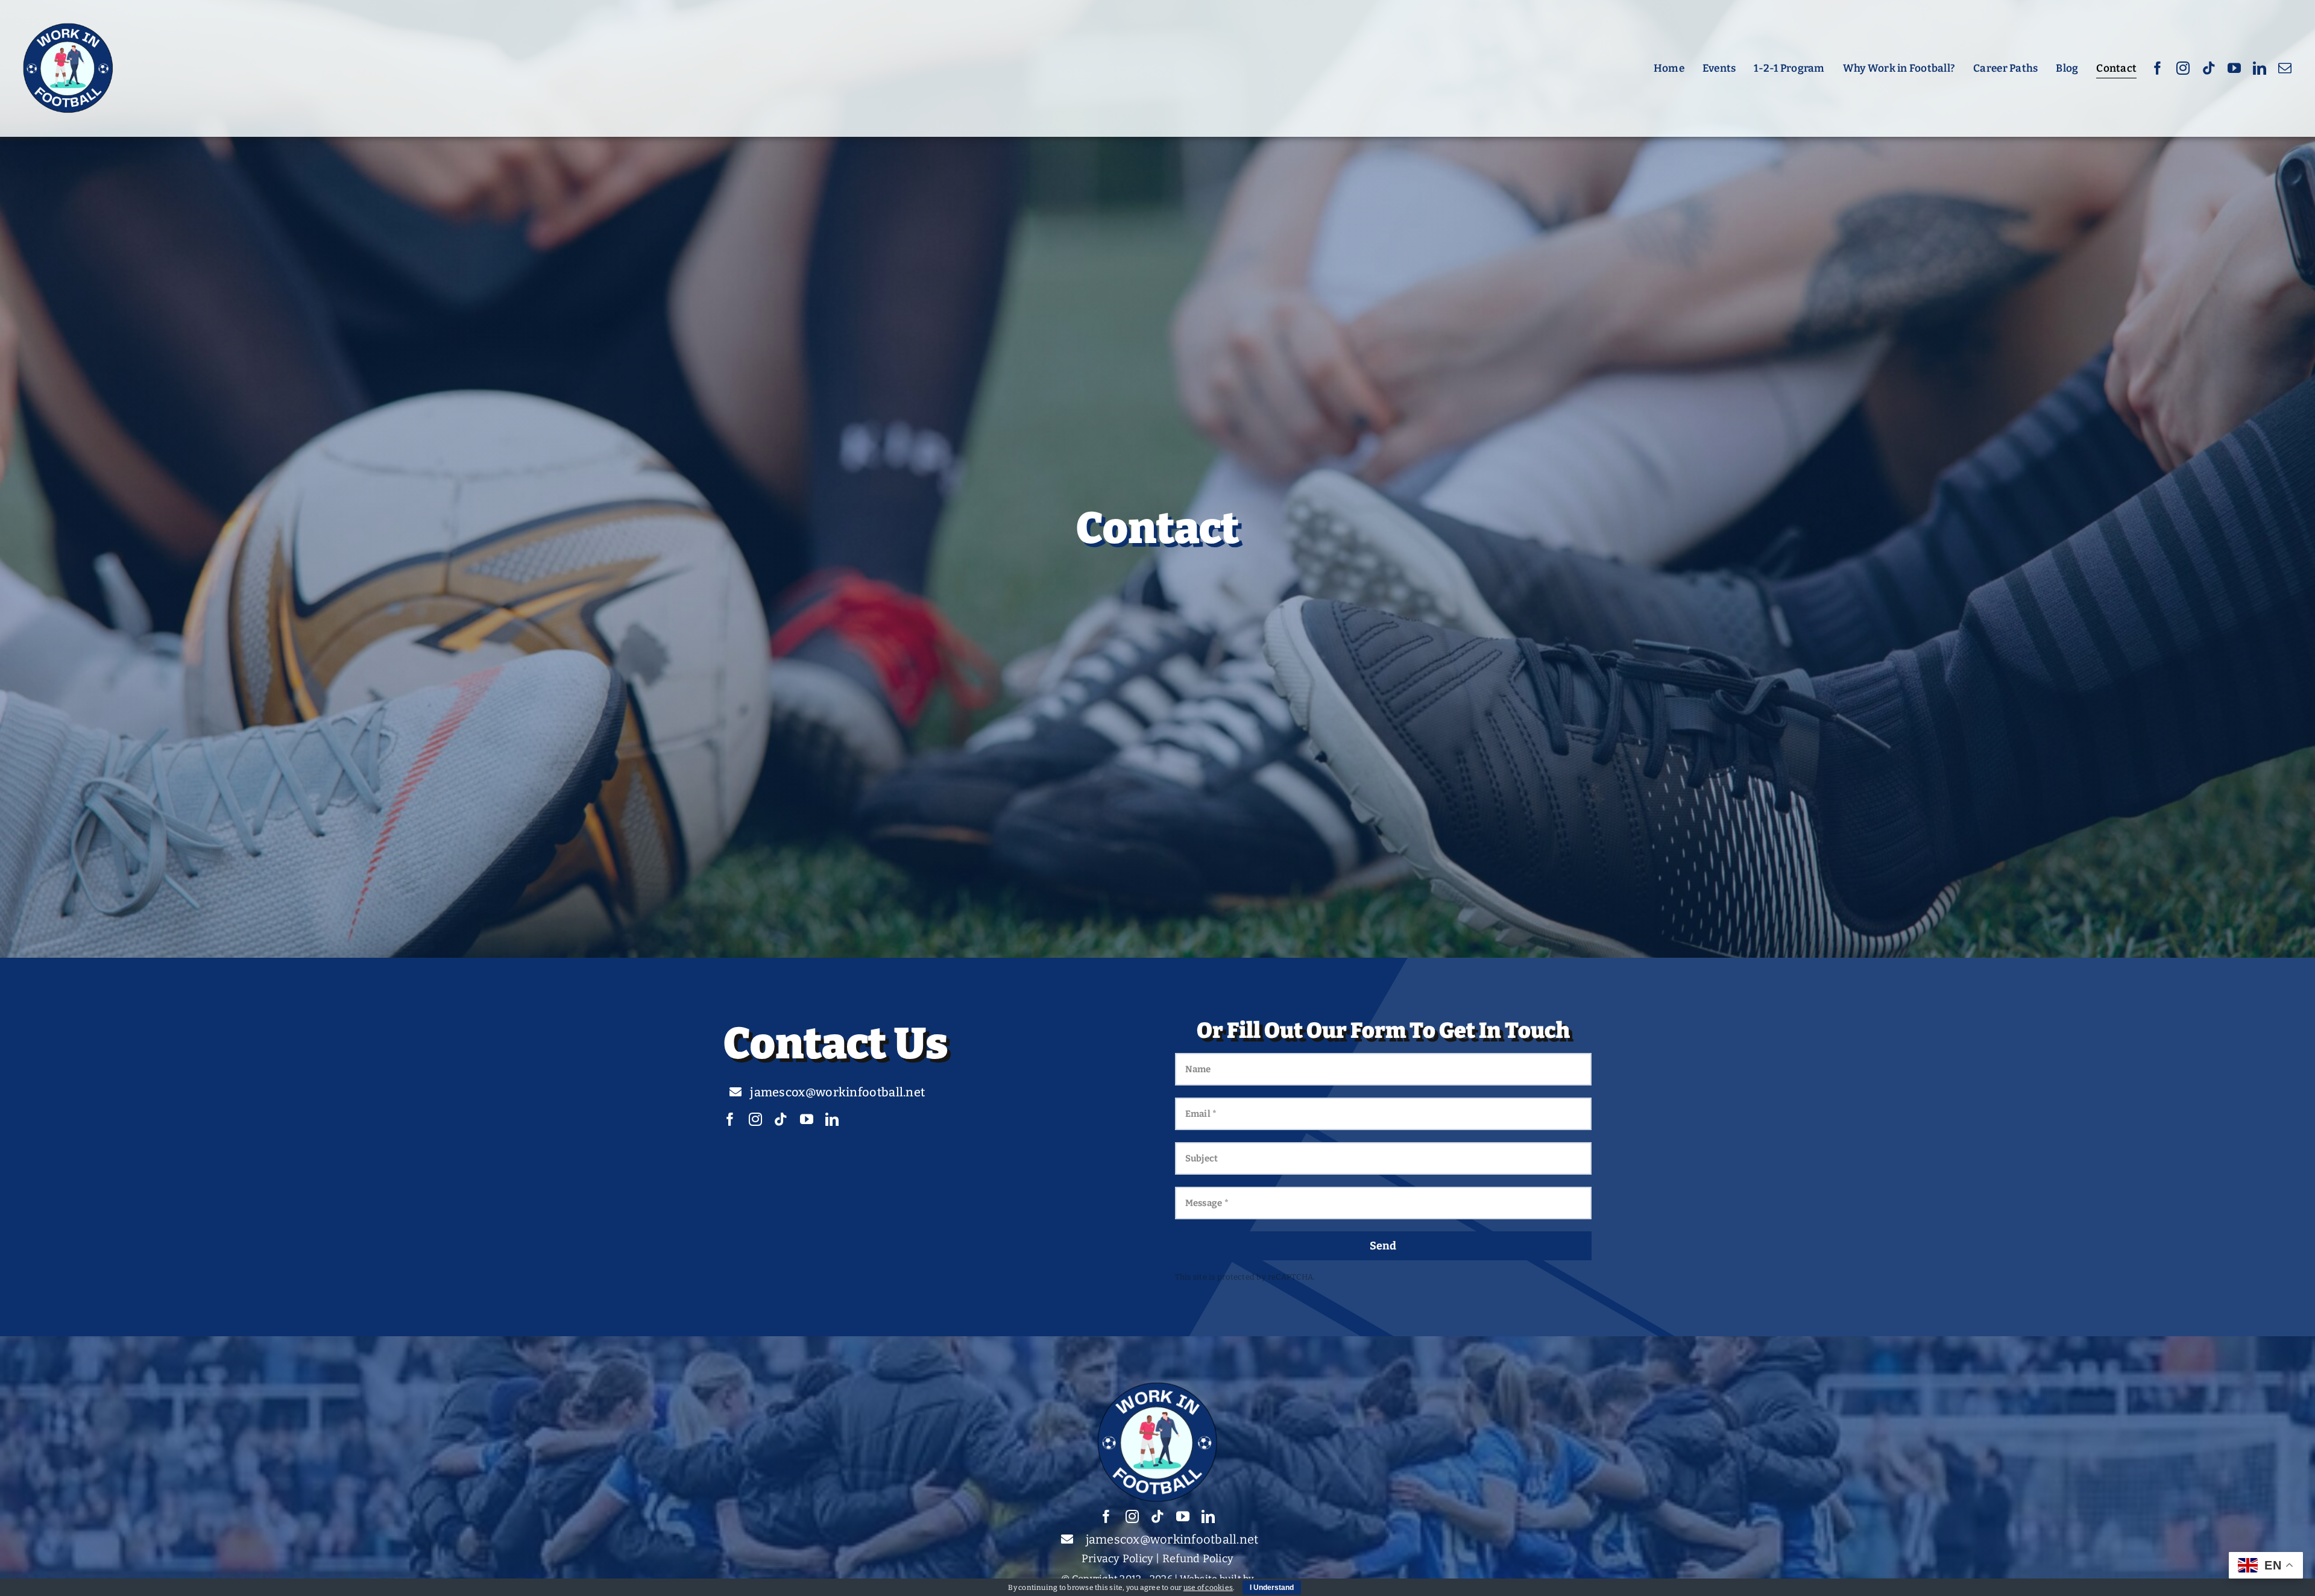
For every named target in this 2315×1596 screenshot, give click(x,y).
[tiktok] (2209, 68)
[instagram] (2183, 68)
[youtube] (2234, 68)
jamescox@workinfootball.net (1172, 1539)
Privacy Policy (1117, 1559)
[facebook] (2158, 68)
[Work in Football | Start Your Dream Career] (68, 27)
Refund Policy (1198, 1559)
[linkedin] (2260, 68)
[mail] (2285, 68)
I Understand (1272, 1588)
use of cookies (1208, 1588)
